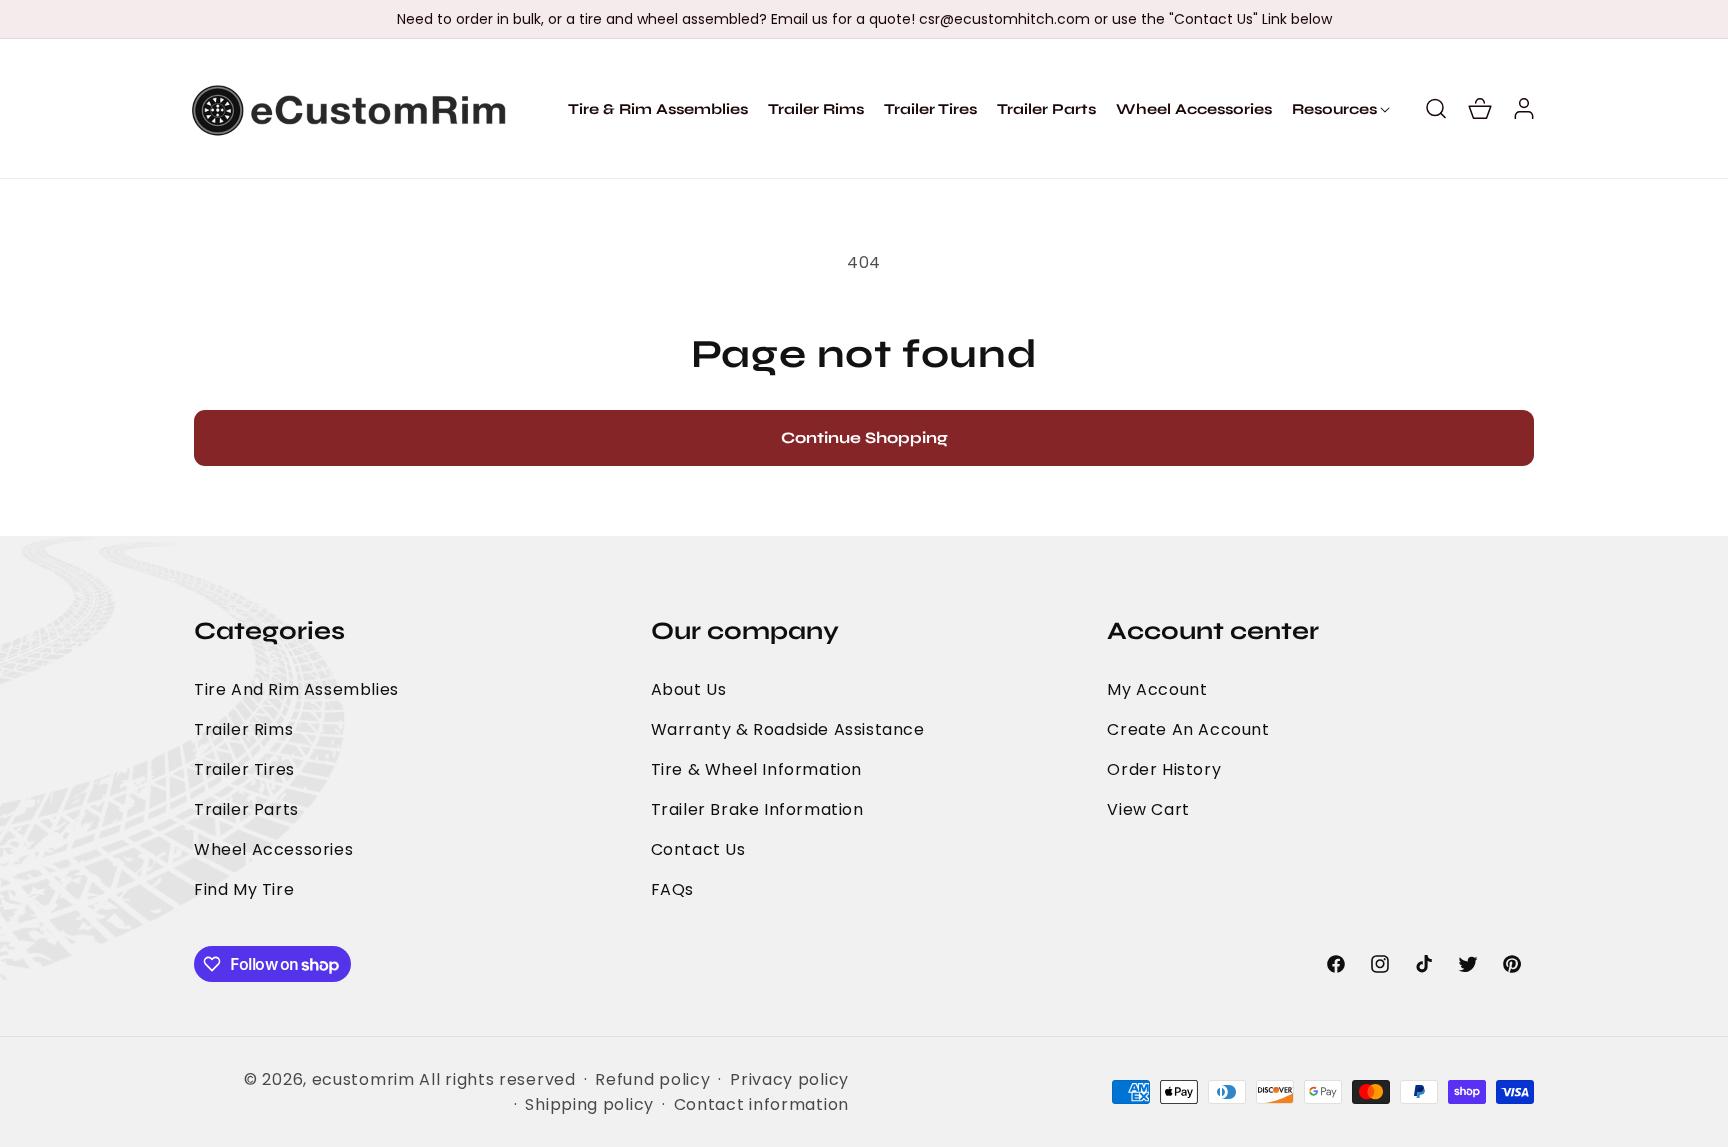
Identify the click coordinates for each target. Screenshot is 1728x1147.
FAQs (672, 889)
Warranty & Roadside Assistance (788, 729)
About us (689, 689)
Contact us (698, 849)
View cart (1148, 809)
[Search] (1436, 109)
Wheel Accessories (273, 849)
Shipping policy (589, 1104)
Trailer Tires (244, 769)
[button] (1334, 109)
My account (1157, 689)
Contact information (761, 1104)
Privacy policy (789, 1079)
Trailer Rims (243, 729)
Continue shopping (864, 437)
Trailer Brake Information (757, 809)
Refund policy (652, 1079)
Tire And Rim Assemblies (296, 689)
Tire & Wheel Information (756, 769)
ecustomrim (363, 1079)
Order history (1164, 769)
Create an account (1188, 729)
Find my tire (244, 889)
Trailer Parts (246, 809)
